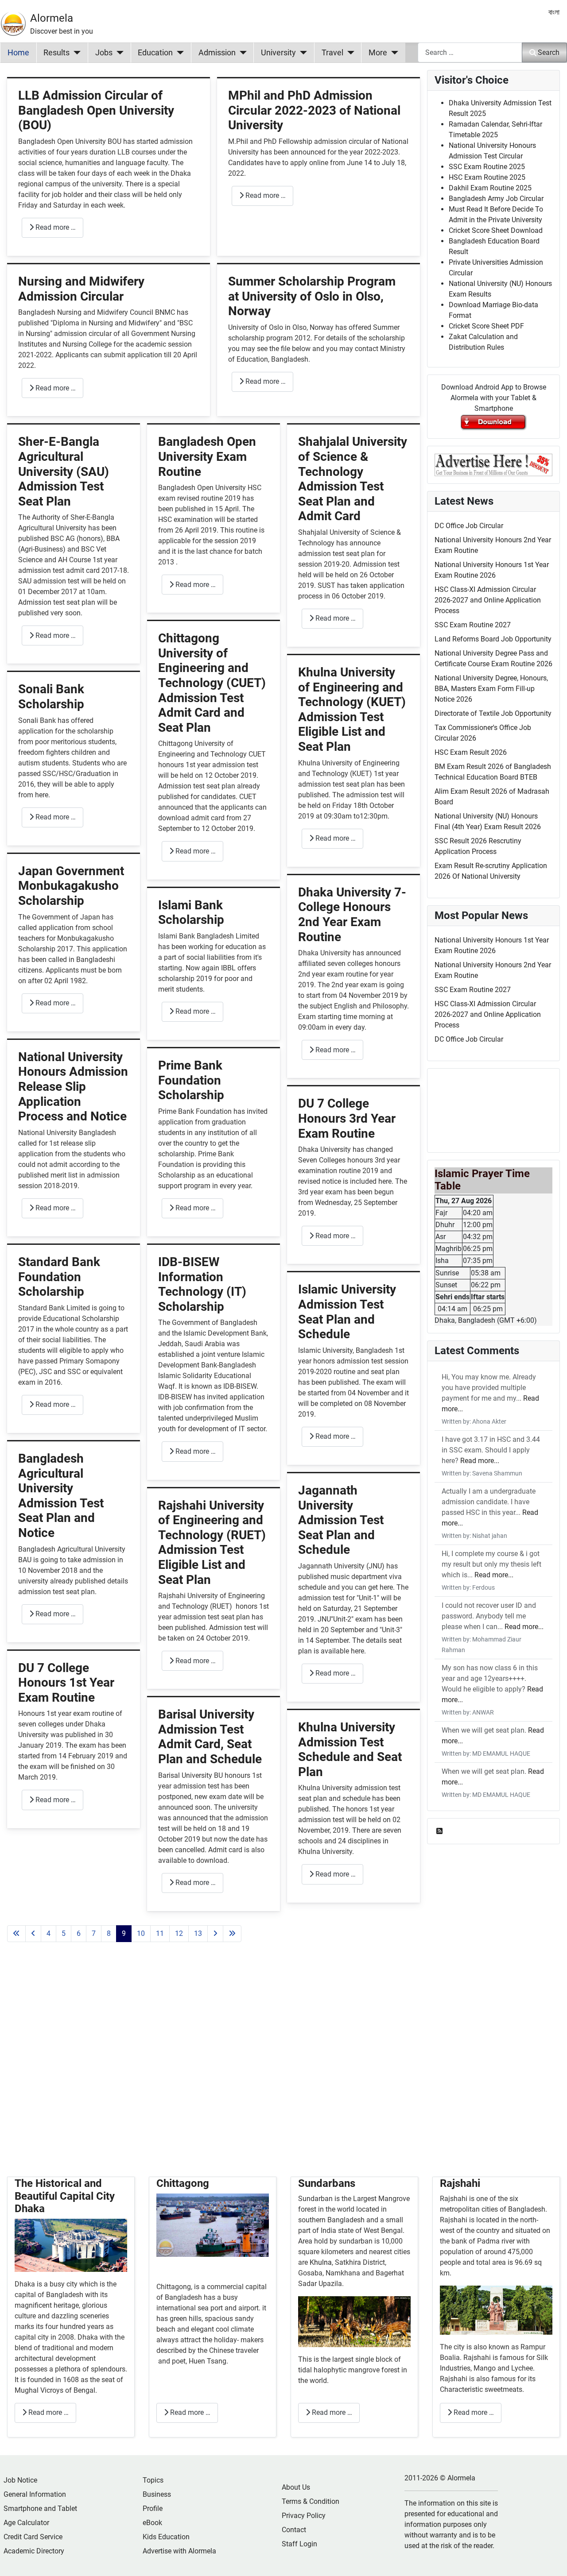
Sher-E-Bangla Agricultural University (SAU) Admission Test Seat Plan (64, 471)
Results (56, 53)
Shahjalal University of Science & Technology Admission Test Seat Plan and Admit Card (353, 479)
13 (198, 1933)
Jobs (104, 53)
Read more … (55, 227)
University (278, 53)
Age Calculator (26, 2523)
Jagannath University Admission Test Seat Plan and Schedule (341, 1520)
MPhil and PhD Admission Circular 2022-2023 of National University (314, 110)
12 (179, 1933)
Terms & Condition (311, 2501)
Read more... (480, 1461)
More (378, 53)
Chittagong (183, 2183)
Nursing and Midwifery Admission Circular (81, 289)
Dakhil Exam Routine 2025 (490, 188)
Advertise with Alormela (179, 2551)
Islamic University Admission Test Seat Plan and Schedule (347, 1312)
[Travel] (349, 53)
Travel (332, 53)
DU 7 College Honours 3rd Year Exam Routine (347, 1118)
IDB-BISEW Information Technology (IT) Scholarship (202, 1284)
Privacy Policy (304, 2516)
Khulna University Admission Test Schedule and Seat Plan (350, 1750)
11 (160, 1933)
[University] (301, 53)
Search (549, 52)
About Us (296, 2487)
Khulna (321, 2262)
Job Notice (20, 2480)
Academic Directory (34, 2551)
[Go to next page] (215, 1934)
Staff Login (299, 2544)
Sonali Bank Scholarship (51, 697)
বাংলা (554, 12)
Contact (294, 2530)
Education (155, 53)
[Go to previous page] (33, 1934)
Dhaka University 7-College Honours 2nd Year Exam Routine (352, 915)
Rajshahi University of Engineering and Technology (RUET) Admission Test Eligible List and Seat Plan (212, 1543)
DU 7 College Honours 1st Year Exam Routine (66, 1683)
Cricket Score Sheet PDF (486, 326)
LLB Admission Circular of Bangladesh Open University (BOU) (96, 110)
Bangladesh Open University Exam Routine (207, 456)
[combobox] (470, 52)
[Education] (178, 53)
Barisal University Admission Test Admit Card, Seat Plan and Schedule (210, 1737)
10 (141, 1933)
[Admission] (241, 53)
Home (18, 53)
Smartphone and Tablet (40, 2508)
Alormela (52, 18)
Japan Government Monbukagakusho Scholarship (71, 886)
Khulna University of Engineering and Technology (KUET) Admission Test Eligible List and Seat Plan (352, 709)
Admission (217, 53)
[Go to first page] (16, 1934)
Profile (153, 2508)
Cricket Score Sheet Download (496, 230)
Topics (153, 2480)
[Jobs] (118, 53)
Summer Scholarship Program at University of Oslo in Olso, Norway (312, 296)
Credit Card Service (33, 2537)
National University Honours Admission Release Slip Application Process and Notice (73, 1087)
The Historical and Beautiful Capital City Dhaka (65, 2196)
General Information (35, 2494)
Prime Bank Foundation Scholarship (191, 1080)
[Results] (75, 53)
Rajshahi (460, 2183)
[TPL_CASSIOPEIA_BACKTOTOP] (551, 2560)
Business (157, 2494)
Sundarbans (327, 2183)
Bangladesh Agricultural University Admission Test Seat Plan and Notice (61, 1496)
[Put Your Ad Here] (493, 464)
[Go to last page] (232, 1934)
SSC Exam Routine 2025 (487, 167)
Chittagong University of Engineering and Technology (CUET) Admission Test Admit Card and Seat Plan (212, 683)
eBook (152, 2523)
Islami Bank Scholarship (191, 913)
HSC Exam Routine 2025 (487, 177)
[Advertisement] (214, 2070)
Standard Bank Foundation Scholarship (59, 1277)
